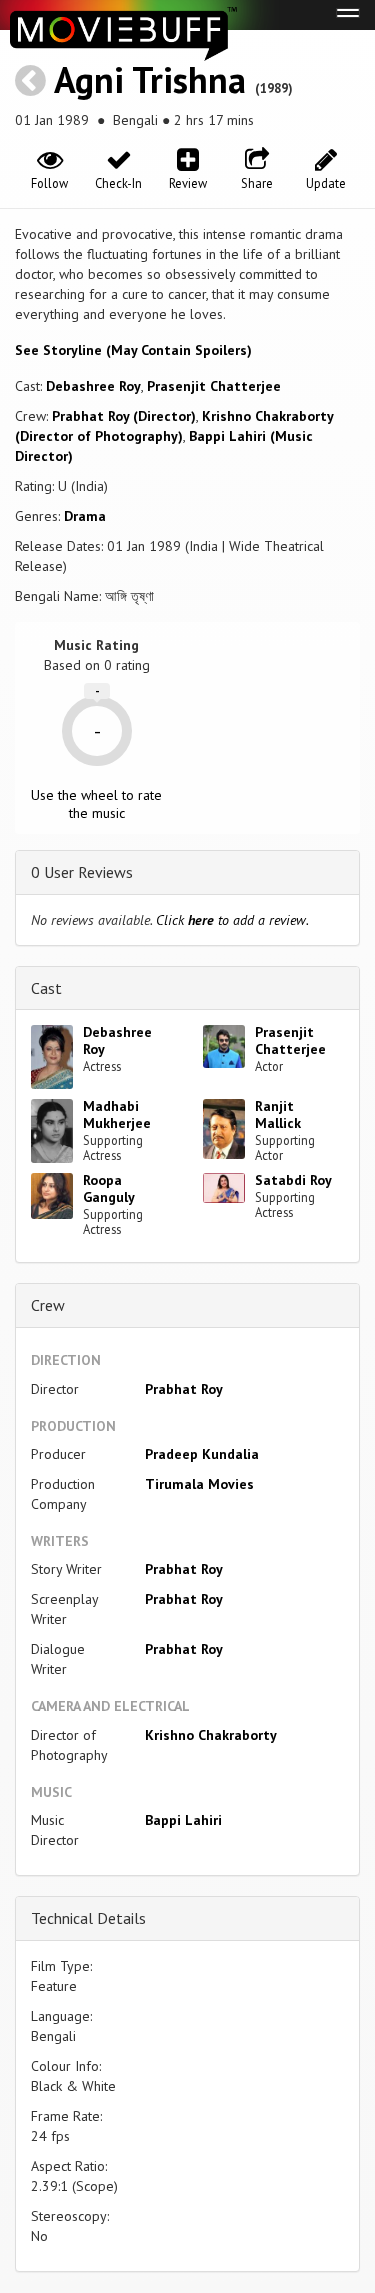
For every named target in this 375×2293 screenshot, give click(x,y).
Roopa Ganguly (109, 1188)
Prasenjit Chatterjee (214, 386)
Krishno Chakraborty (211, 1735)
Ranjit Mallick (278, 1114)
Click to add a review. (232, 920)
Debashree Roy (93, 386)
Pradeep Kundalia (202, 1454)
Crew (48, 1305)
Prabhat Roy (184, 1389)
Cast (46, 988)
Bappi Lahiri (183, 1820)
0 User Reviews (82, 872)
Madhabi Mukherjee (117, 1114)
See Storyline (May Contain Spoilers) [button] (133, 350)
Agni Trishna (150, 79)
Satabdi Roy (293, 1180)
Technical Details (88, 1918)
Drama (85, 516)
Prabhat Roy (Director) (124, 416)
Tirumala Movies (199, 1484)
